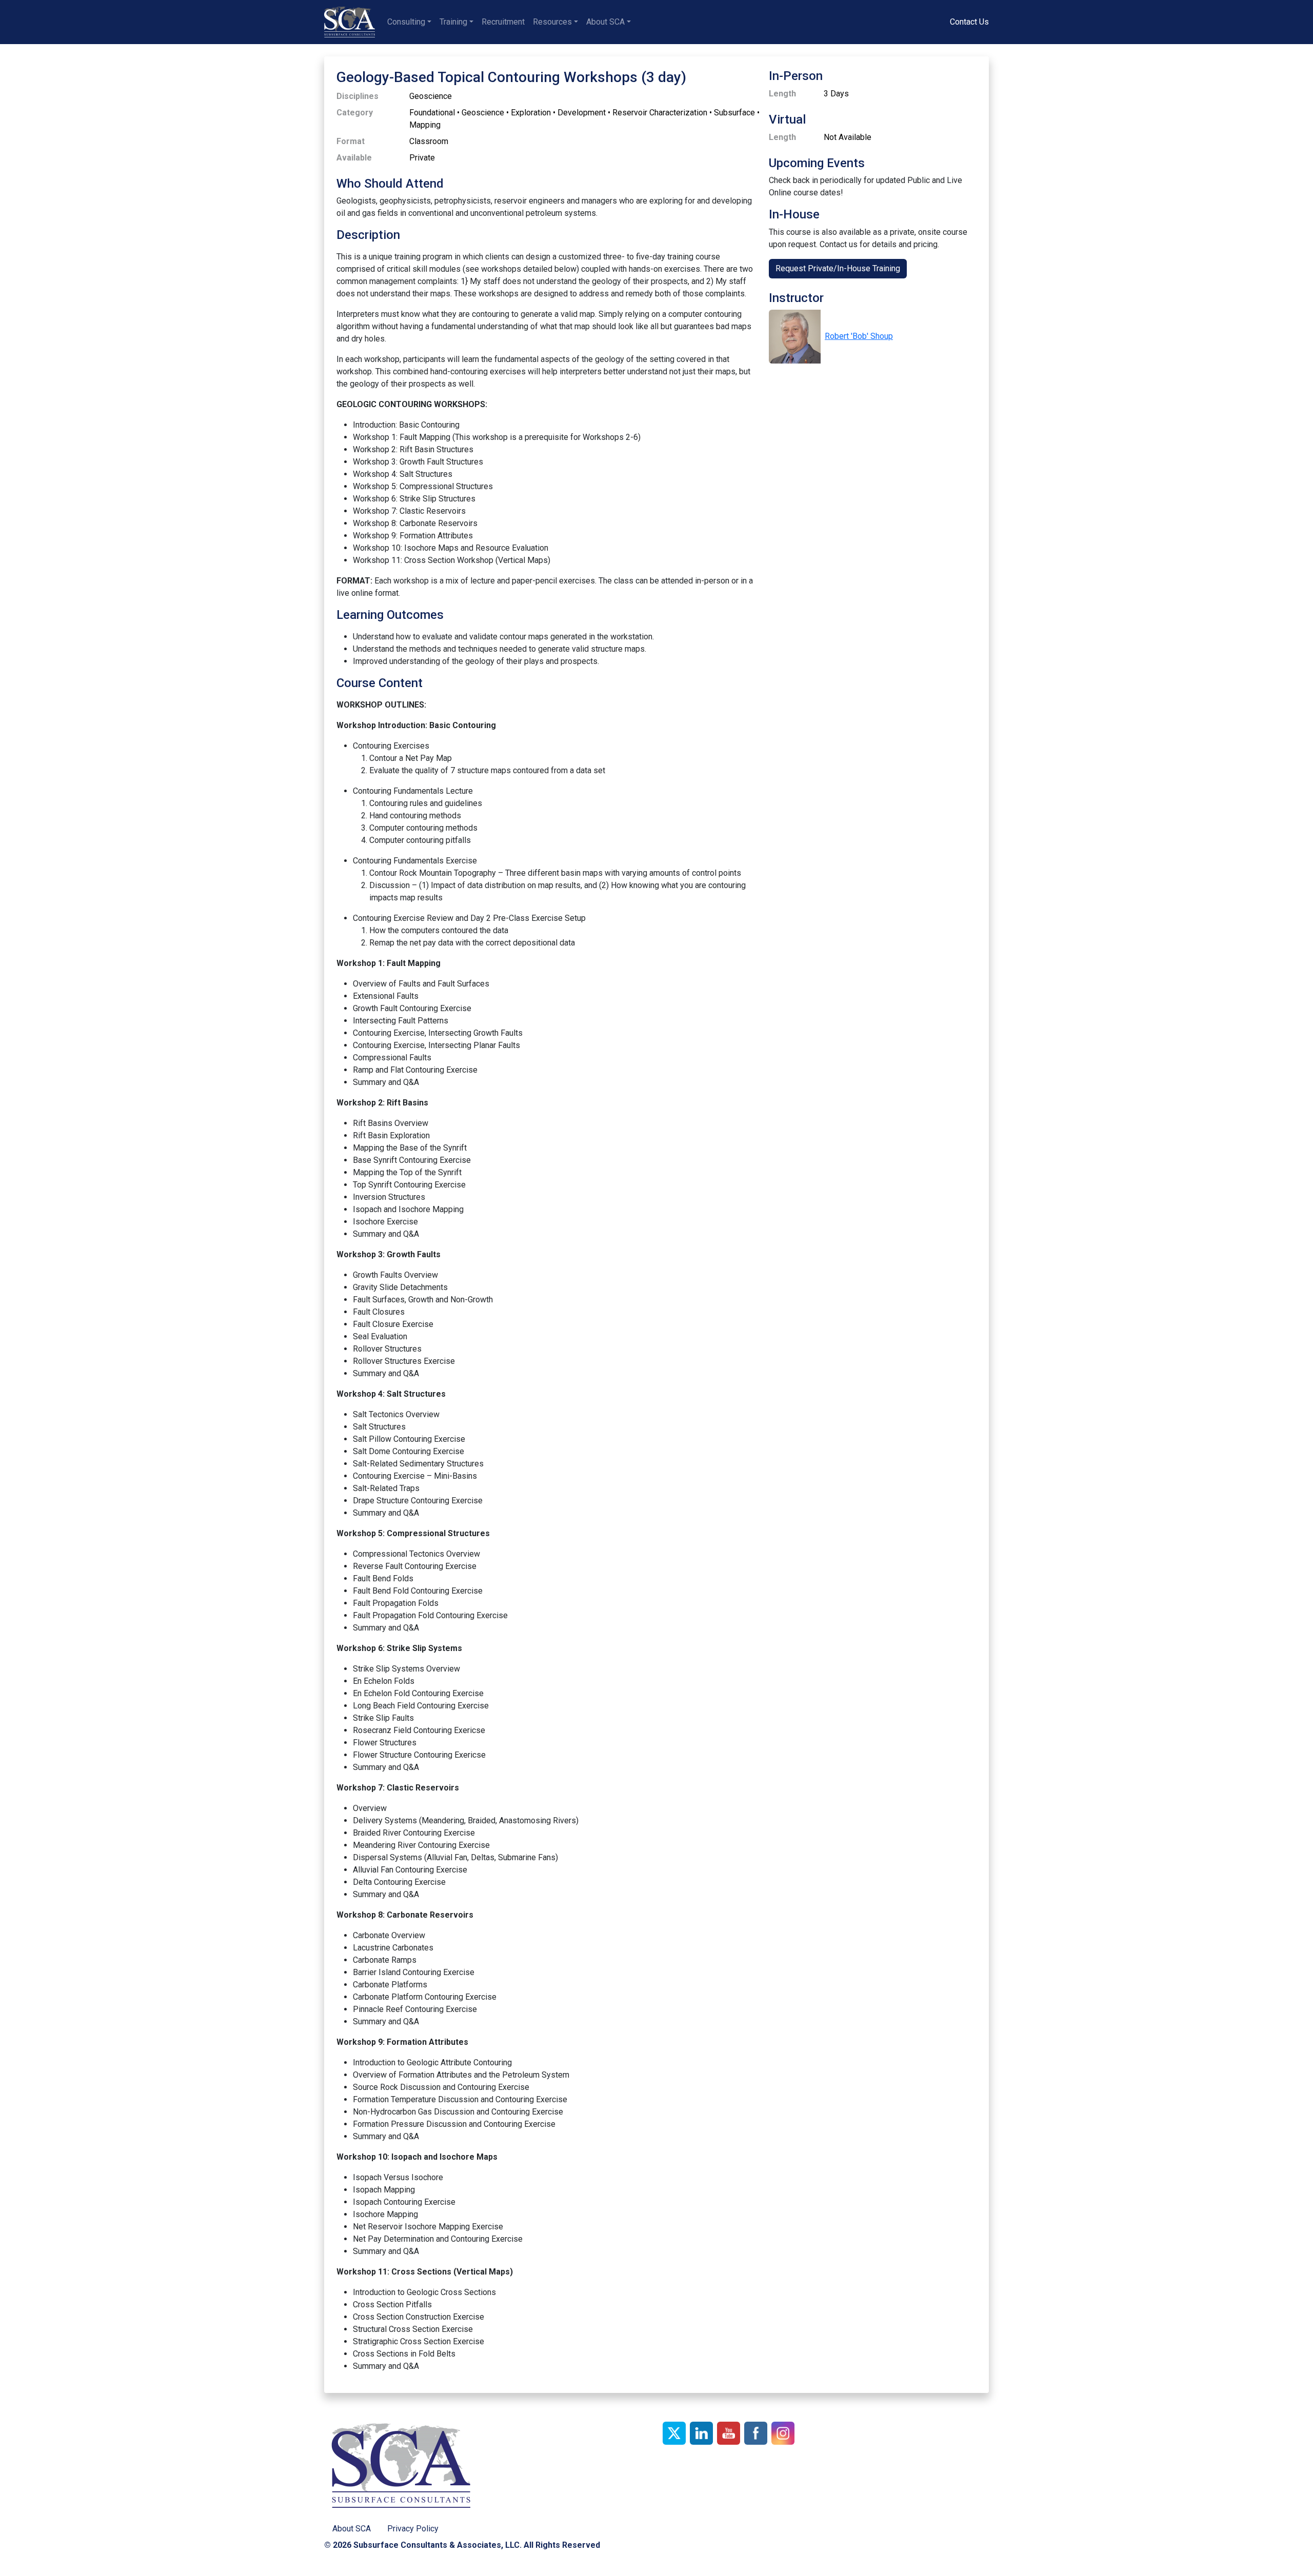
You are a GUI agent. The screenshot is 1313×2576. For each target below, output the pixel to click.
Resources (552, 22)
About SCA (605, 22)
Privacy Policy (413, 2529)
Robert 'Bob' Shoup (859, 336)
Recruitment (503, 22)
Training (453, 22)
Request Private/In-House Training (838, 268)
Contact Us (969, 22)
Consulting (406, 22)
